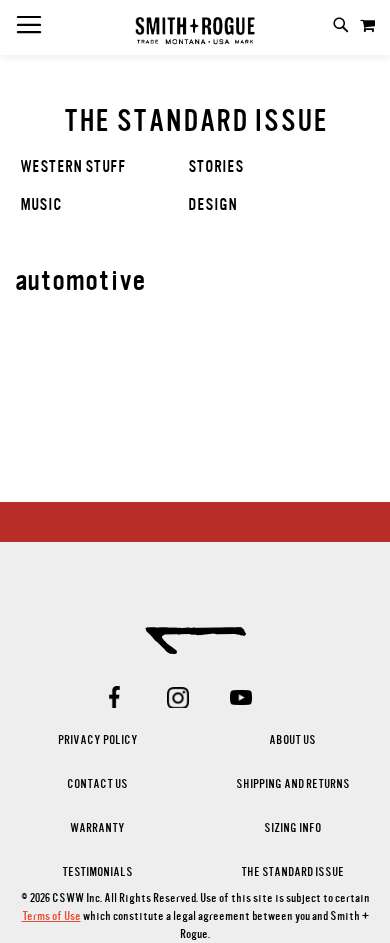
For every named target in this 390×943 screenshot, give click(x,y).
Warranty (97, 828)
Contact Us (97, 784)
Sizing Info (292, 828)
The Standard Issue (292, 872)
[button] (367, 25)
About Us (292, 740)
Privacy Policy (98, 740)
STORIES (216, 167)
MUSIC (41, 205)
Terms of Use (51, 916)
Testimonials (97, 872)
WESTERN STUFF (73, 167)
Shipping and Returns (293, 784)
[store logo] (195, 32)
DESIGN (212, 205)
